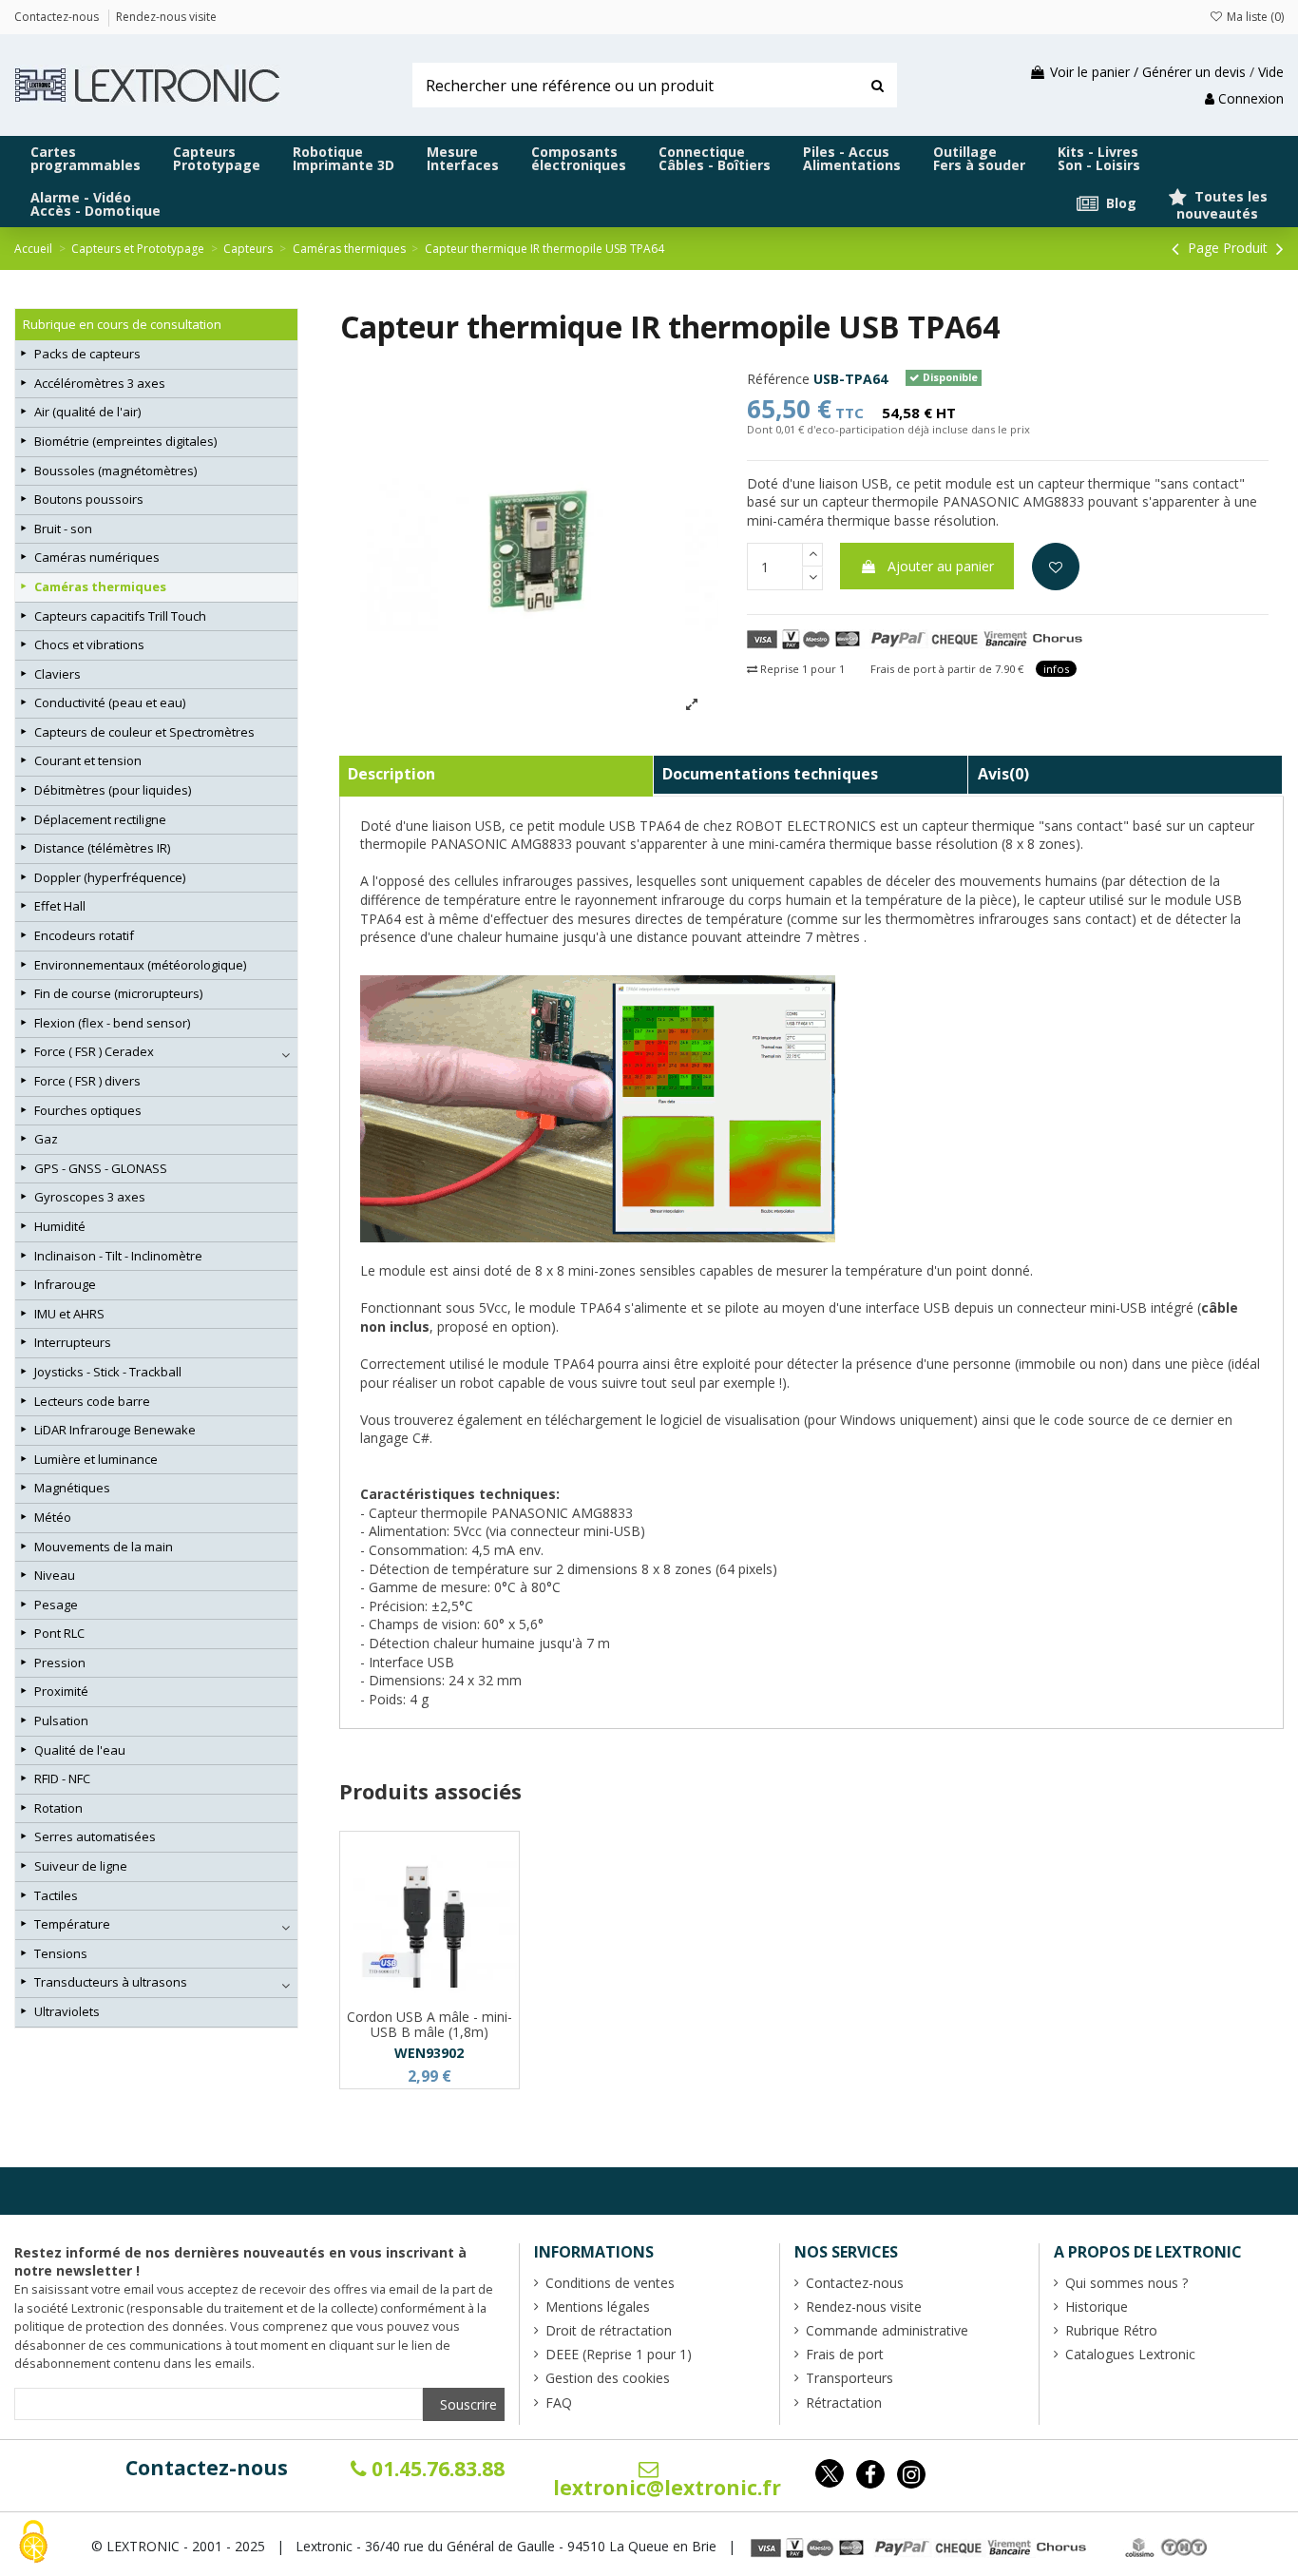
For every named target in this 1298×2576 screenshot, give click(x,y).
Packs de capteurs (87, 354)
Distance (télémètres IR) (102, 848)
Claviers (57, 674)
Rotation (58, 1808)
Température (72, 1924)
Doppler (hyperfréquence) (110, 877)
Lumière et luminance (96, 1459)
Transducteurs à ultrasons (111, 1982)
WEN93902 (429, 2053)
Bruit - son (63, 529)
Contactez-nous (207, 2468)
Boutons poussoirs (89, 499)
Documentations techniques (770, 774)
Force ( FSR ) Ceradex (94, 1051)
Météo (53, 1517)
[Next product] (1280, 248)
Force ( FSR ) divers (87, 1081)
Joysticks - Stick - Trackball (108, 1372)
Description (391, 774)
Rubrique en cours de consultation (122, 324)
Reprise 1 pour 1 (801, 669)
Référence (778, 379)
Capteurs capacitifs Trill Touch (120, 616)
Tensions (61, 1953)
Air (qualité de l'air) (87, 412)
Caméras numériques (97, 557)
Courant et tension (88, 760)
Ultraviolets (67, 2011)
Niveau (55, 1575)
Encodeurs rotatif (84, 935)
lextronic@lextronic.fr (667, 2488)
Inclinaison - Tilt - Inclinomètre (118, 1256)
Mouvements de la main (104, 1547)
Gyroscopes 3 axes (90, 1197)
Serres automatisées (95, 1836)
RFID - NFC (62, 1778)
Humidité (60, 1226)
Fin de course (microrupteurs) (118, 993)
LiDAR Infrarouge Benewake (115, 1430)
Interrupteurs (73, 1342)
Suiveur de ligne (81, 1866)
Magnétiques (72, 1488)
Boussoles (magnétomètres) (115, 471)
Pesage (56, 1605)
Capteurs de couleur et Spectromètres (144, 732)
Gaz (46, 1139)
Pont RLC (59, 1633)
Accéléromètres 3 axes (100, 383)
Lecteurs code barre (92, 1401)
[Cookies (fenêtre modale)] (33, 2543)
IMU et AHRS (69, 1314)
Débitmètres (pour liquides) (113, 790)
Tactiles (56, 1895)
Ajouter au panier (941, 566)
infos (1056, 669)
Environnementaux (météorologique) (140, 965)
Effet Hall (60, 906)
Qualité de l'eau (80, 1750)
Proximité (61, 1691)
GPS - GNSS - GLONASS (101, 1168)
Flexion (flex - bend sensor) (112, 1023)
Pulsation (61, 1721)
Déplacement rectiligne (100, 819)
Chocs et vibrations (89, 644)
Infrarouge (65, 1284)
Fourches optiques (88, 1110)
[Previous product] (1178, 248)
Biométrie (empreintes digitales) (125, 441)
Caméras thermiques (100, 586)
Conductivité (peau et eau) (110, 702)
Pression (60, 1663)
